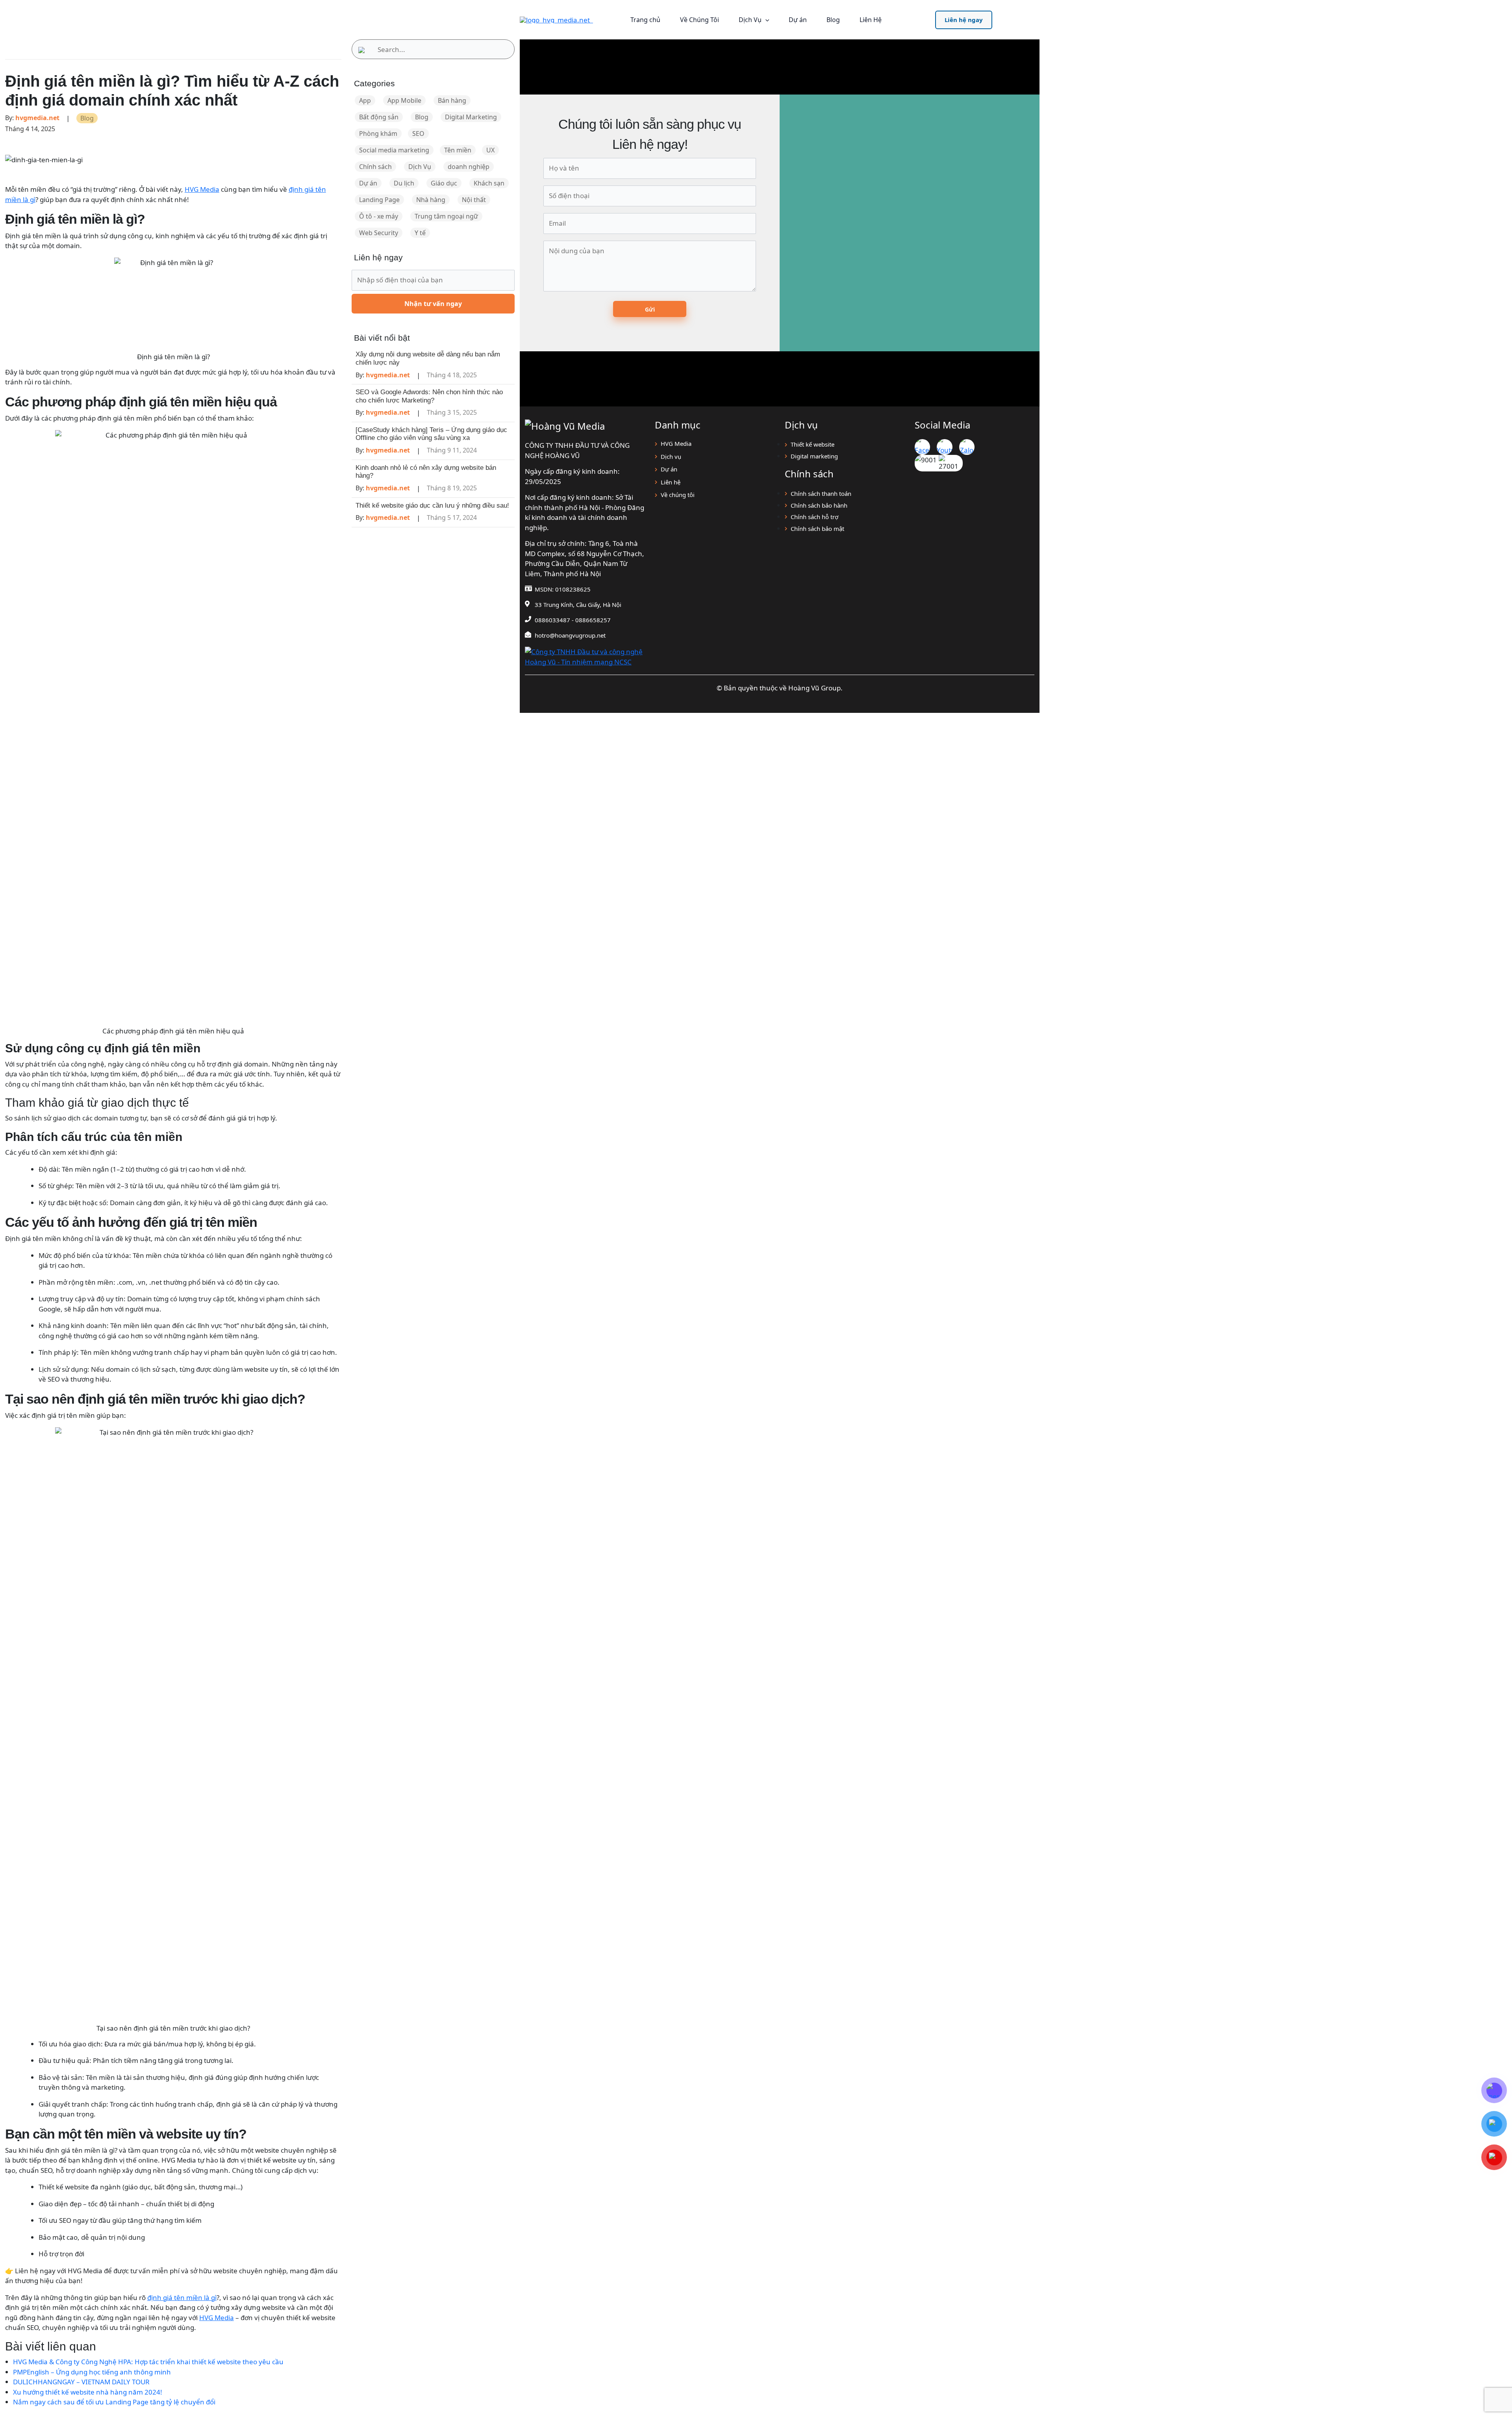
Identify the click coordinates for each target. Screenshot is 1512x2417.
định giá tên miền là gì (182, 2297)
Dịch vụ (671, 456)
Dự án (669, 469)
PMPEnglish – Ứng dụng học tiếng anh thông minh (92, 2372)
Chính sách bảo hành (819, 505)
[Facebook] (922, 447)
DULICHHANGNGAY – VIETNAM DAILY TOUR (81, 2382)
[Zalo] (967, 447)
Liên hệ (671, 482)
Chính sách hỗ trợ (814, 517)
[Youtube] (944, 447)
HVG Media (202, 189)
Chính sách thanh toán (821, 493)
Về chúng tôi (678, 495)
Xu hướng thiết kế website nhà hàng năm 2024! (88, 2392)
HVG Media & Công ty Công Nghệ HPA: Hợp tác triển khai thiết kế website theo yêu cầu (148, 2362)
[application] (765, 20)
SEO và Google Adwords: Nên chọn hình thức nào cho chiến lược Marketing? (429, 396)
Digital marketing (814, 456)
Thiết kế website (813, 444)
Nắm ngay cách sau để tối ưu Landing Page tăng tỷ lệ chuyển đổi (114, 2402)
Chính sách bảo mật (817, 529)
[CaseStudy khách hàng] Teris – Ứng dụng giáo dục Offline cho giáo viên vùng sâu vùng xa (431, 434)
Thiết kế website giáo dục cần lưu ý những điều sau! (432, 505)
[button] (964, 20)
